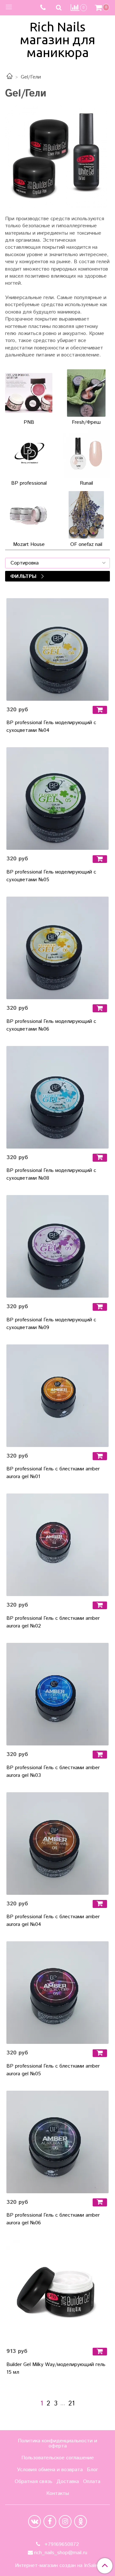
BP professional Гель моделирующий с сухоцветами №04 (51, 727)
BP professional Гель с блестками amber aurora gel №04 (53, 1921)
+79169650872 (61, 2544)
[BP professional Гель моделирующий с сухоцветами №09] (57, 1246)
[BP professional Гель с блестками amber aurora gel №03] (57, 1694)
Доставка (68, 2482)
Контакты (58, 2493)
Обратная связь (34, 2482)
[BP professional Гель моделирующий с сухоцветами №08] (57, 1097)
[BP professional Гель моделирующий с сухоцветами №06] (57, 948)
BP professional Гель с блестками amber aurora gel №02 (53, 1622)
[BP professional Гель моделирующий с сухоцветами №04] (57, 649)
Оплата (92, 2482)
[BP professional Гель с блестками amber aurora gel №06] (57, 2142)
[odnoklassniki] (80, 2522)
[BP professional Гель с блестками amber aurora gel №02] (57, 1545)
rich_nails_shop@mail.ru (61, 2553)
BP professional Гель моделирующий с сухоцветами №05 (51, 876)
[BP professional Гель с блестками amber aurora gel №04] (57, 1844)
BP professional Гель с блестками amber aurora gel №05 (53, 2070)
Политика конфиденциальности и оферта (57, 2443)
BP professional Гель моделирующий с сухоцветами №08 (51, 1174)
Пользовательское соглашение (58, 2458)
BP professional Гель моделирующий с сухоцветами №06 (51, 1025)
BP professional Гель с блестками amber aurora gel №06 (53, 2219)
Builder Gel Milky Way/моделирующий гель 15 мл (56, 2368)
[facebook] (50, 2522)
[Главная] (10, 77)
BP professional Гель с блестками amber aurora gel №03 (53, 1772)
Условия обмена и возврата (50, 2470)
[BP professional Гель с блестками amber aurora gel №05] (57, 1993)
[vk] (34, 2522)
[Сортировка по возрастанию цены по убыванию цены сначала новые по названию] (57, 563)
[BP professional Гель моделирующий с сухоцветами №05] (57, 799)
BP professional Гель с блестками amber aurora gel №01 (53, 1473)
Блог (92, 2470)
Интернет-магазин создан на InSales (57, 2566)
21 (72, 2404)
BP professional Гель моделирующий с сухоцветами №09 (51, 1324)
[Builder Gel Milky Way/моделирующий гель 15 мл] (57, 2291)
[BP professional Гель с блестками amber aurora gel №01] (57, 1396)
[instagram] (65, 2522)
